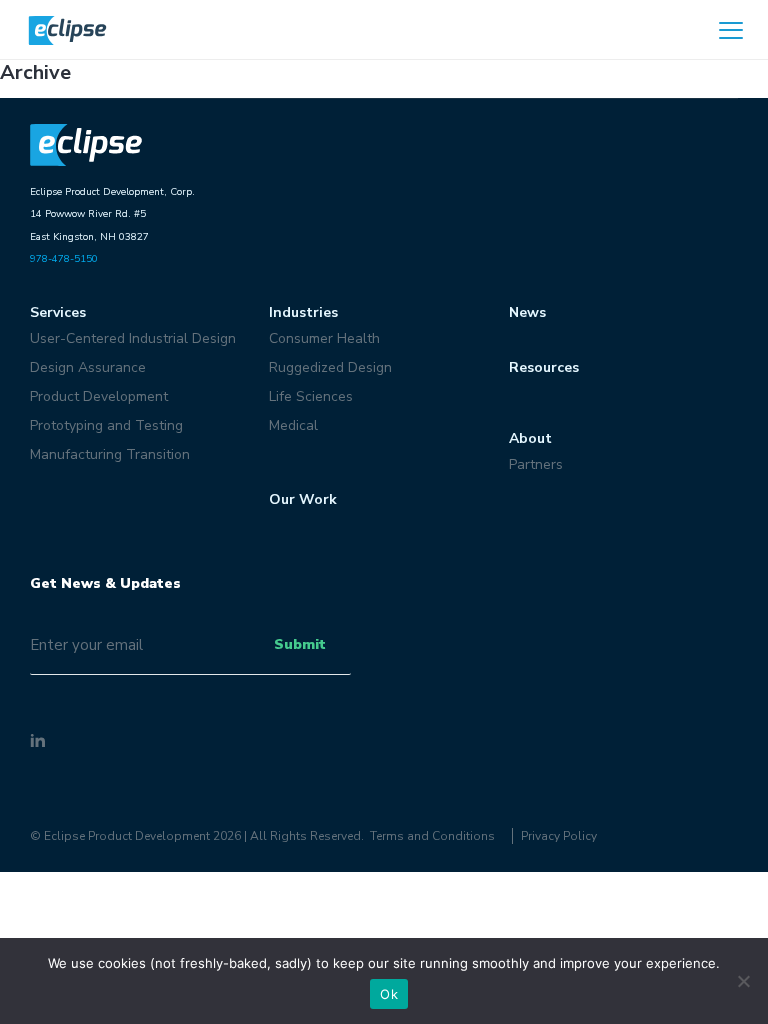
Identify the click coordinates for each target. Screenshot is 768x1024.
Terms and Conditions (432, 836)
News (527, 312)
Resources (544, 367)
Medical (293, 425)
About (530, 438)
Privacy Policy (559, 836)
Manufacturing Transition (110, 454)
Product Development (99, 396)
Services (58, 312)
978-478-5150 (64, 259)
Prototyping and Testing (106, 425)
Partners (536, 464)
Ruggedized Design (330, 367)
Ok (389, 994)
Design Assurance (88, 367)
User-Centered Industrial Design (133, 338)
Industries (303, 312)
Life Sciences (311, 396)
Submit (300, 644)
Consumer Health (324, 338)
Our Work (303, 499)
